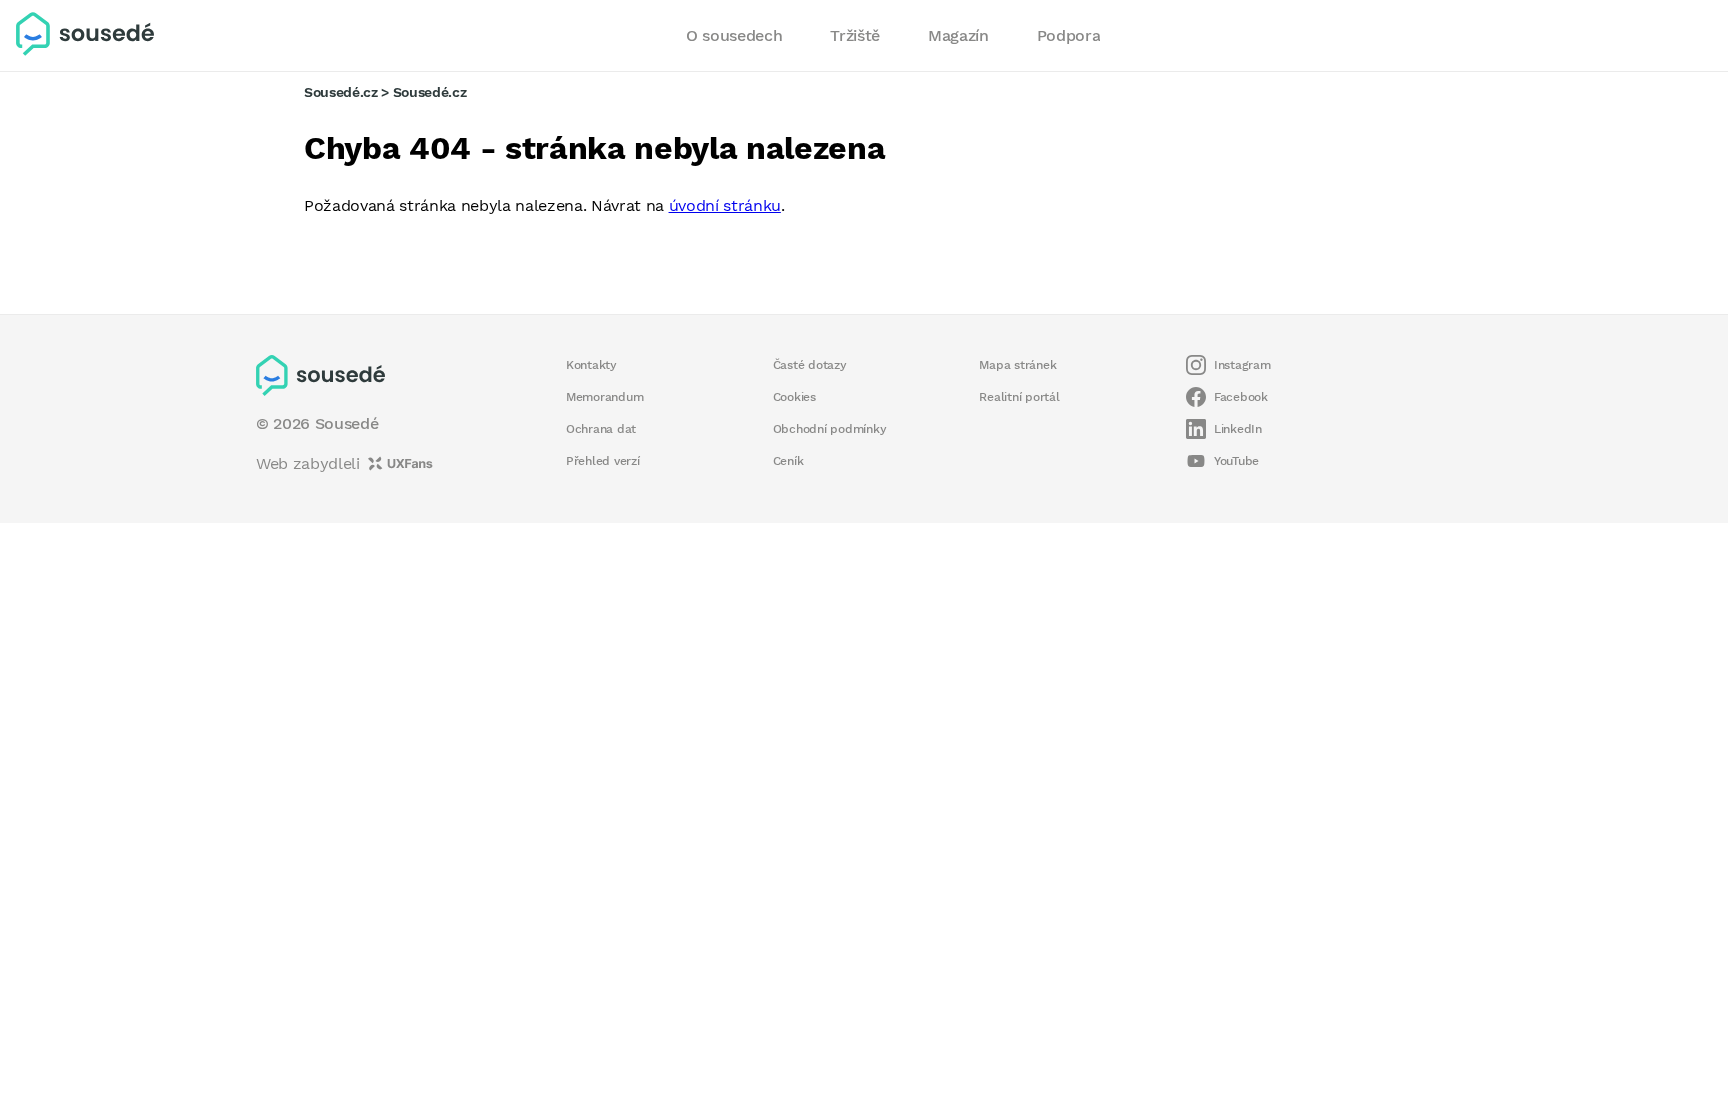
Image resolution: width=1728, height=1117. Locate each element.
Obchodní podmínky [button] (830, 429)
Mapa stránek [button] (1017, 365)
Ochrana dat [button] (601, 429)
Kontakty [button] (591, 365)
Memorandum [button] (604, 397)
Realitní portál (1019, 397)
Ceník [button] (788, 461)
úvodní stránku (725, 205)
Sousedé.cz (341, 92)
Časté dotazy (810, 365)
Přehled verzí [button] (603, 461)
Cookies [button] (794, 397)
